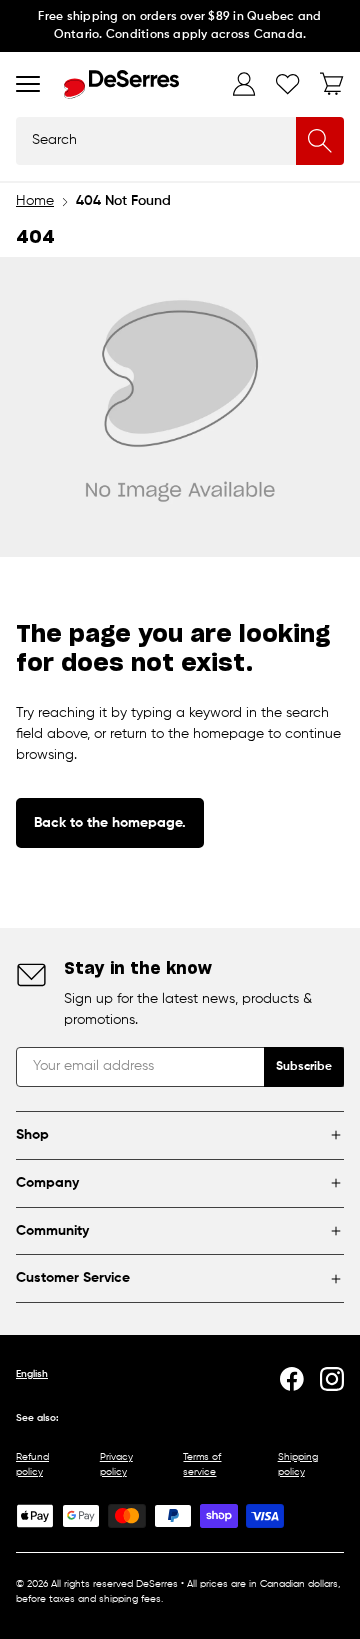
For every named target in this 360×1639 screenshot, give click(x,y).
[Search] (320, 141)
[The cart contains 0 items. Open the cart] (332, 84)
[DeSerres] (121, 84)
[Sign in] (244, 84)
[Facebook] (292, 1379)
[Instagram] (332, 1379)
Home (35, 201)
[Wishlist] (288, 84)
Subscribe (304, 1067)
